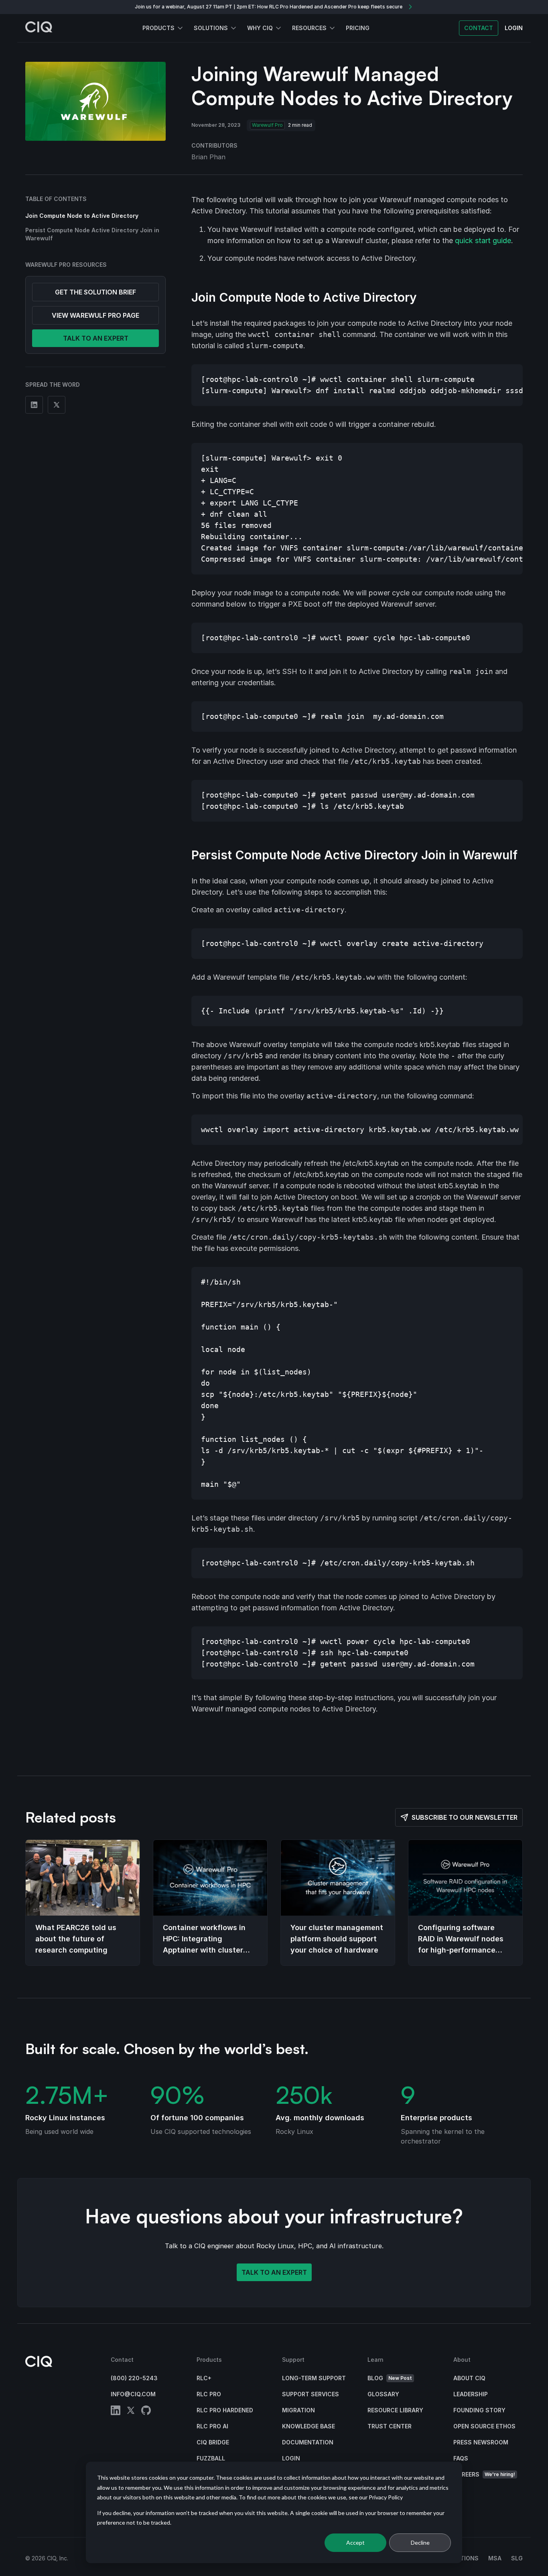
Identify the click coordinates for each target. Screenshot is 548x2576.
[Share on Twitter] (57, 405)
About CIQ (469, 2378)
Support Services (311, 2394)
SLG (517, 2558)
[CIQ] (39, 28)
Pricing (358, 28)
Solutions (211, 28)
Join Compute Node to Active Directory (82, 216)
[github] (146, 2412)
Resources (309, 28)
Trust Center (390, 2426)
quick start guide (483, 241)
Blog (390, 2378)
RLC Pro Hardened (225, 2410)
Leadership (471, 2394)
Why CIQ (260, 28)
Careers (484, 2474)
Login (291, 2458)
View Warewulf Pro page (95, 315)
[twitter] (131, 2412)
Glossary (383, 2394)
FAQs (461, 2458)
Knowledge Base (309, 2426)
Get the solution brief (95, 292)
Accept (355, 2543)
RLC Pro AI (212, 2426)
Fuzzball (211, 2458)
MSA (495, 2558)
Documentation (308, 2442)
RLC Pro (209, 2394)
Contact (479, 28)
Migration (298, 2410)
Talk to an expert (96, 338)
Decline (420, 2543)
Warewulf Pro (267, 125)
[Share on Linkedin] (34, 405)
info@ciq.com (133, 2394)
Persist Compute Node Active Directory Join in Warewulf (92, 234)
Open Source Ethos (484, 2426)
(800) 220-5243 (134, 2378)
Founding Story (479, 2410)
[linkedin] (116, 2412)
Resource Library (395, 2410)
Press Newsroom (481, 2442)
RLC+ (204, 2378)
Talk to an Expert (274, 2272)
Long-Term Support (314, 2378)
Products (158, 28)
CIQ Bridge (213, 2442)
